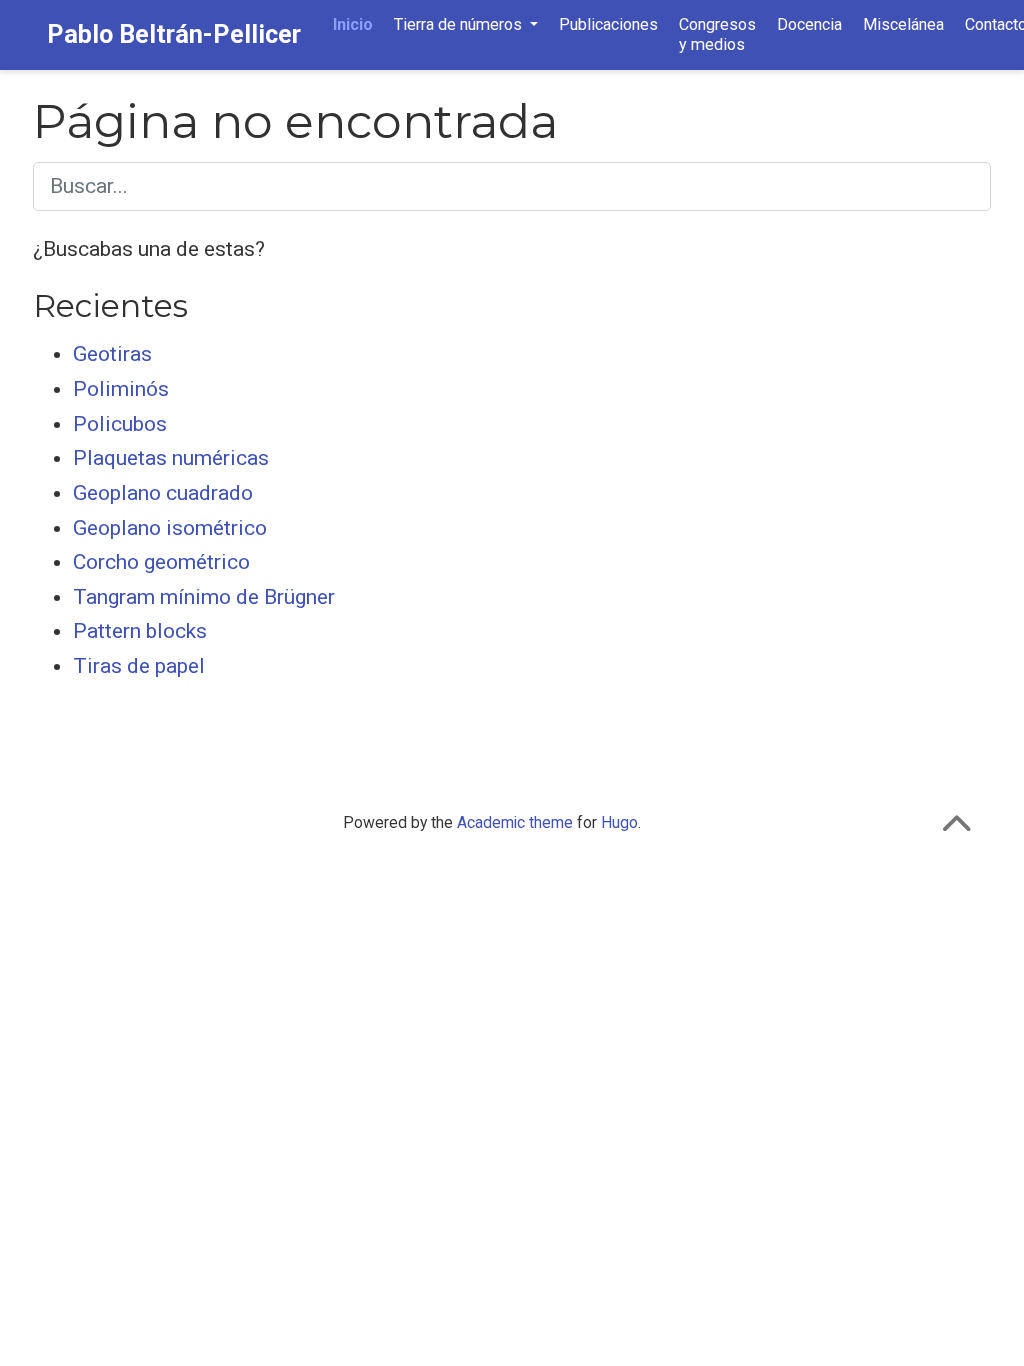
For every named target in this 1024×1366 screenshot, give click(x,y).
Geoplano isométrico (170, 528)
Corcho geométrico (161, 562)
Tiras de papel (139, 666)
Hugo (619, 822)
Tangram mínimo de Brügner (204, 597)
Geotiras (112, 354)
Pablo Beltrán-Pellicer (174, 34)
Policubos (120, 424)
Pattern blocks (140, 631)
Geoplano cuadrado (163, 493)
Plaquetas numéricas (171, 458)
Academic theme (515, 822)
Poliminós (121, 389)
